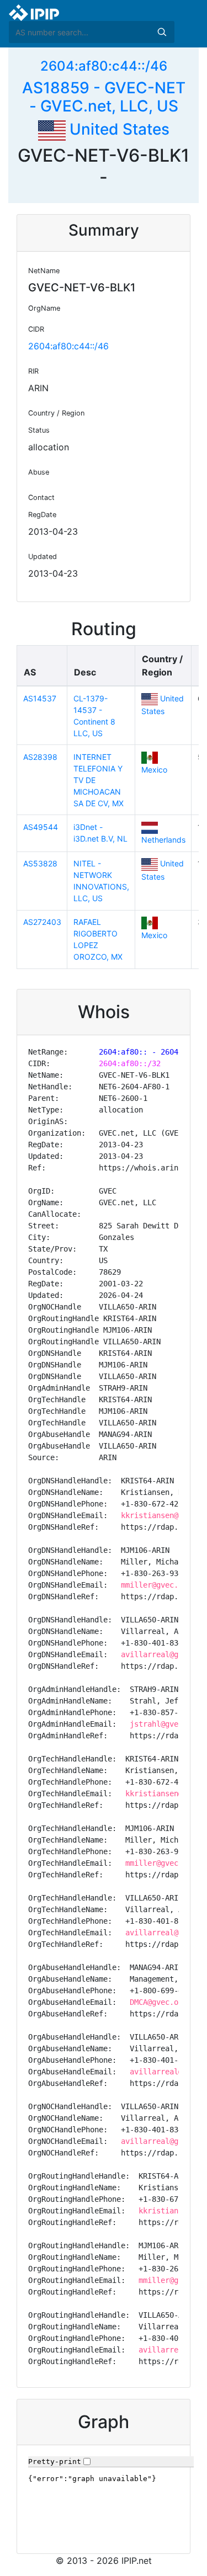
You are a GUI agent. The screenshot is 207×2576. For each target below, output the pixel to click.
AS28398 (40, 757)
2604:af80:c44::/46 (104, 66)
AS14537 (40, 698)
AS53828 (40, 863)
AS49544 (41, 827)
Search (162, 32)
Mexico (154, 770)
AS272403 (42, 922)
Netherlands (163, 840)
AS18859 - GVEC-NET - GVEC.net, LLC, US (104, 97)
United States (118, 129)
